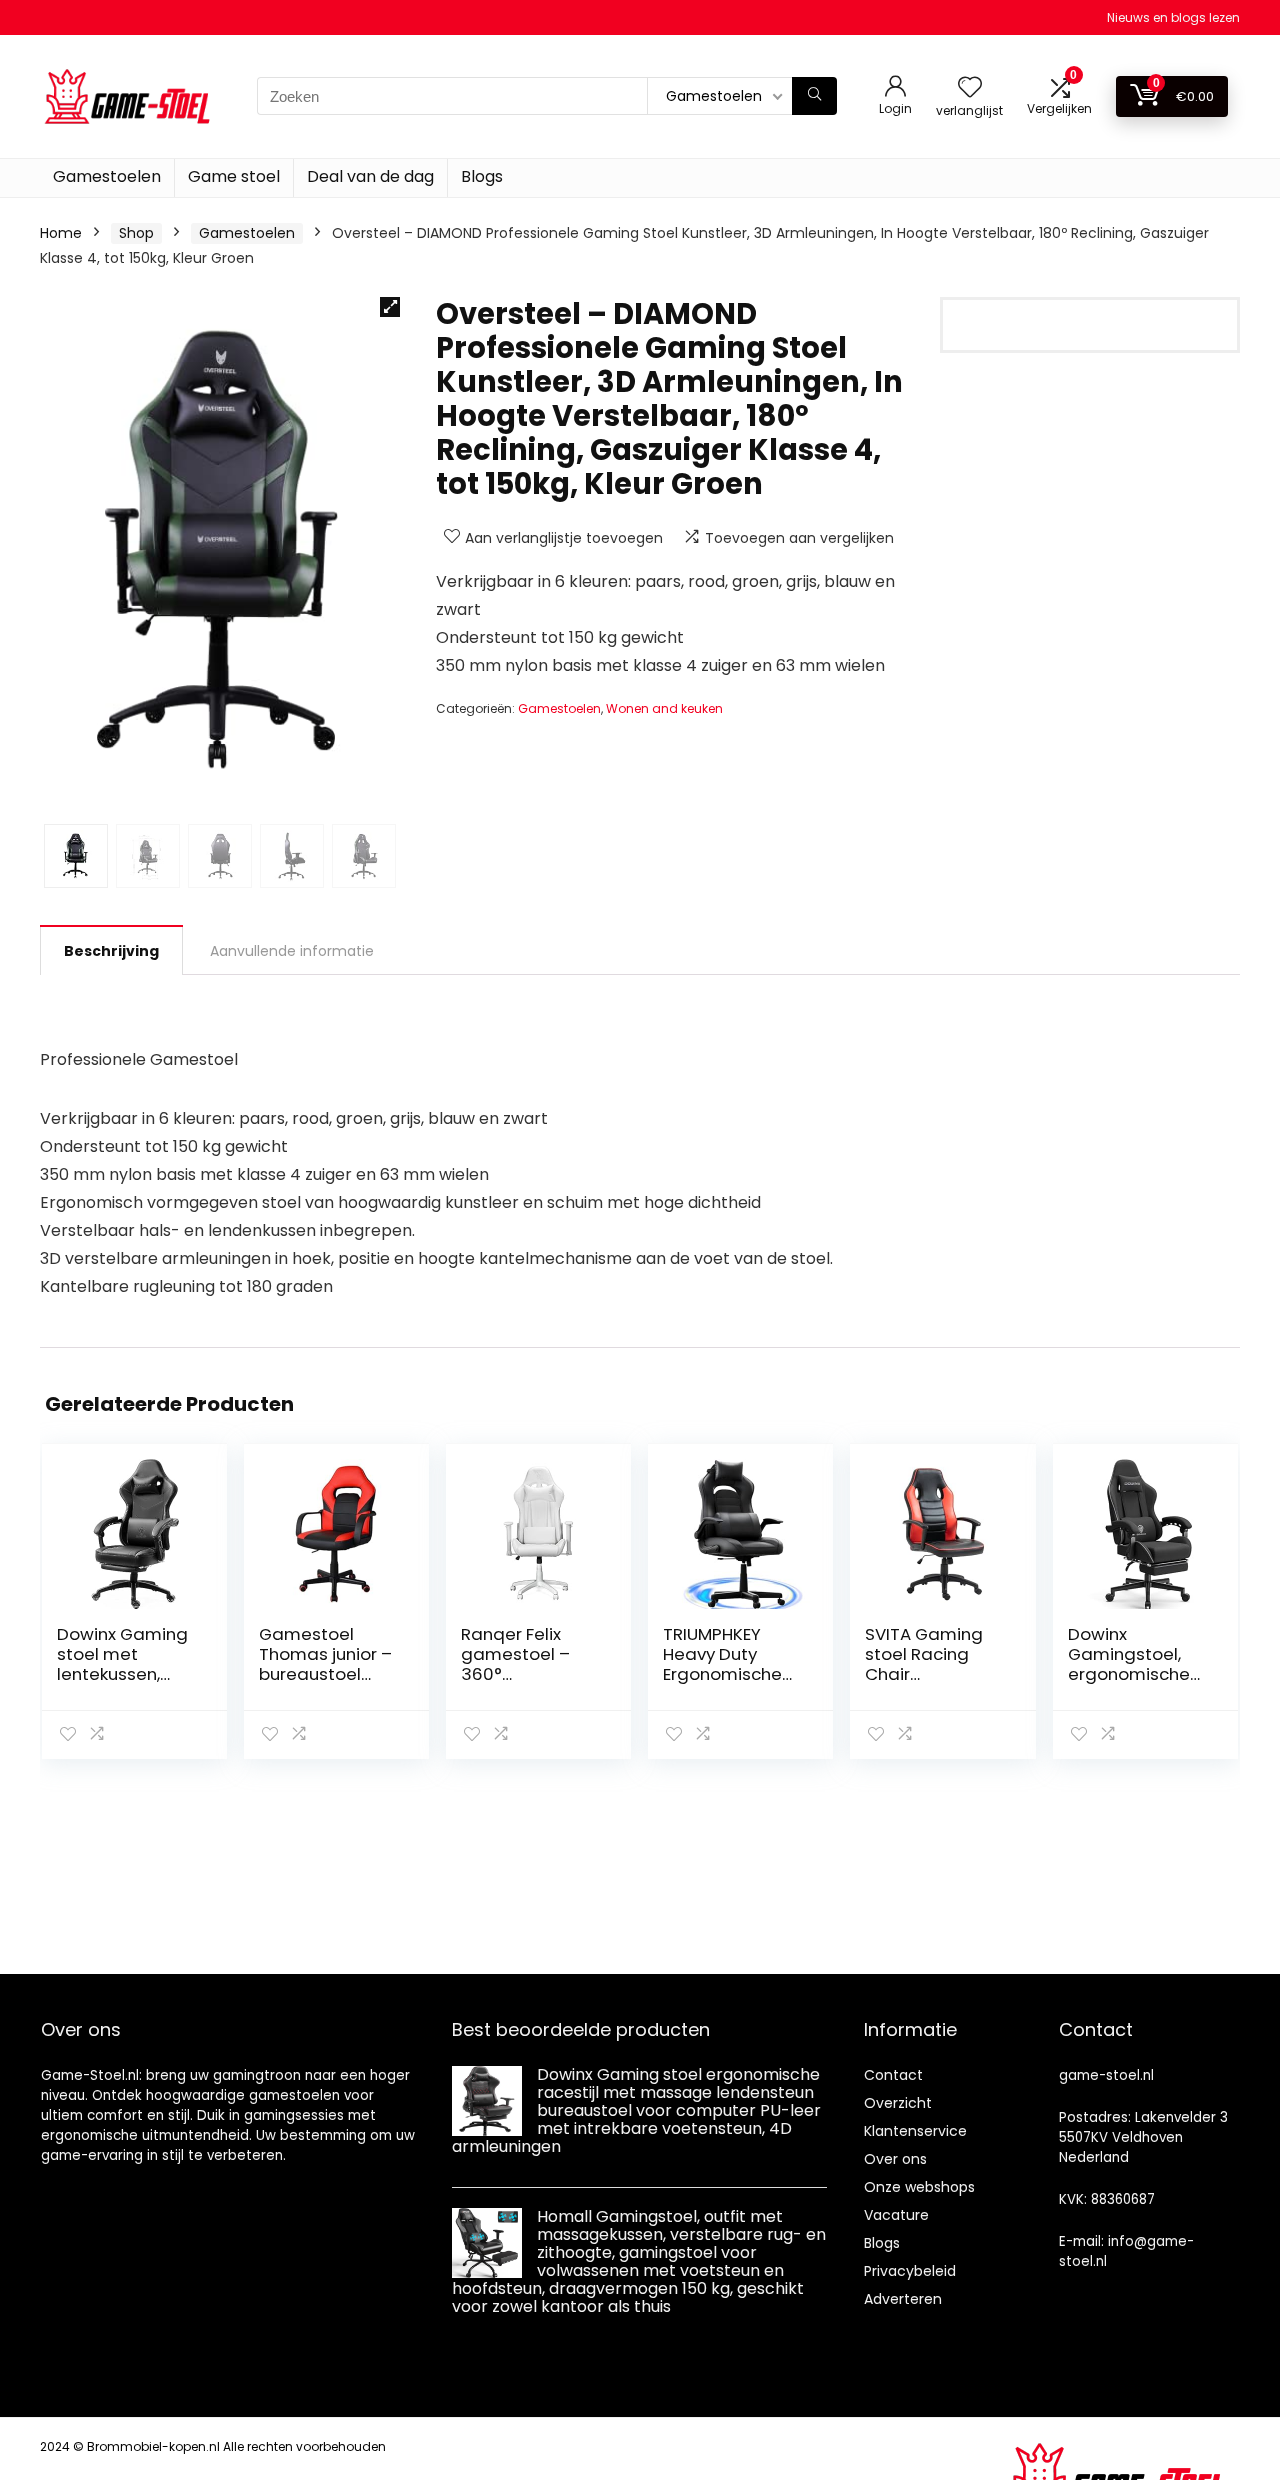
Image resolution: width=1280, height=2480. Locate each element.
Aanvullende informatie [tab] (292, 951)
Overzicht (898, 2103)
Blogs (482, 176)
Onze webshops (919, 2187)
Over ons (895, 2159)
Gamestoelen (107, 176)
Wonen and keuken (664, 708)
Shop (136, 233)
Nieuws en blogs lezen (1173, 17)
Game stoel (234, 176)
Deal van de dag (370, 176)
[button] (390, 307)
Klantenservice (915, 2131)
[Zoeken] (814, 96)
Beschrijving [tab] (111, 951)
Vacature (896, 2215)
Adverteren (903, 2299)
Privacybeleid (910, 2271)
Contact (893, 2075)
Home (61, 233)
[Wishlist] (970, 88)
